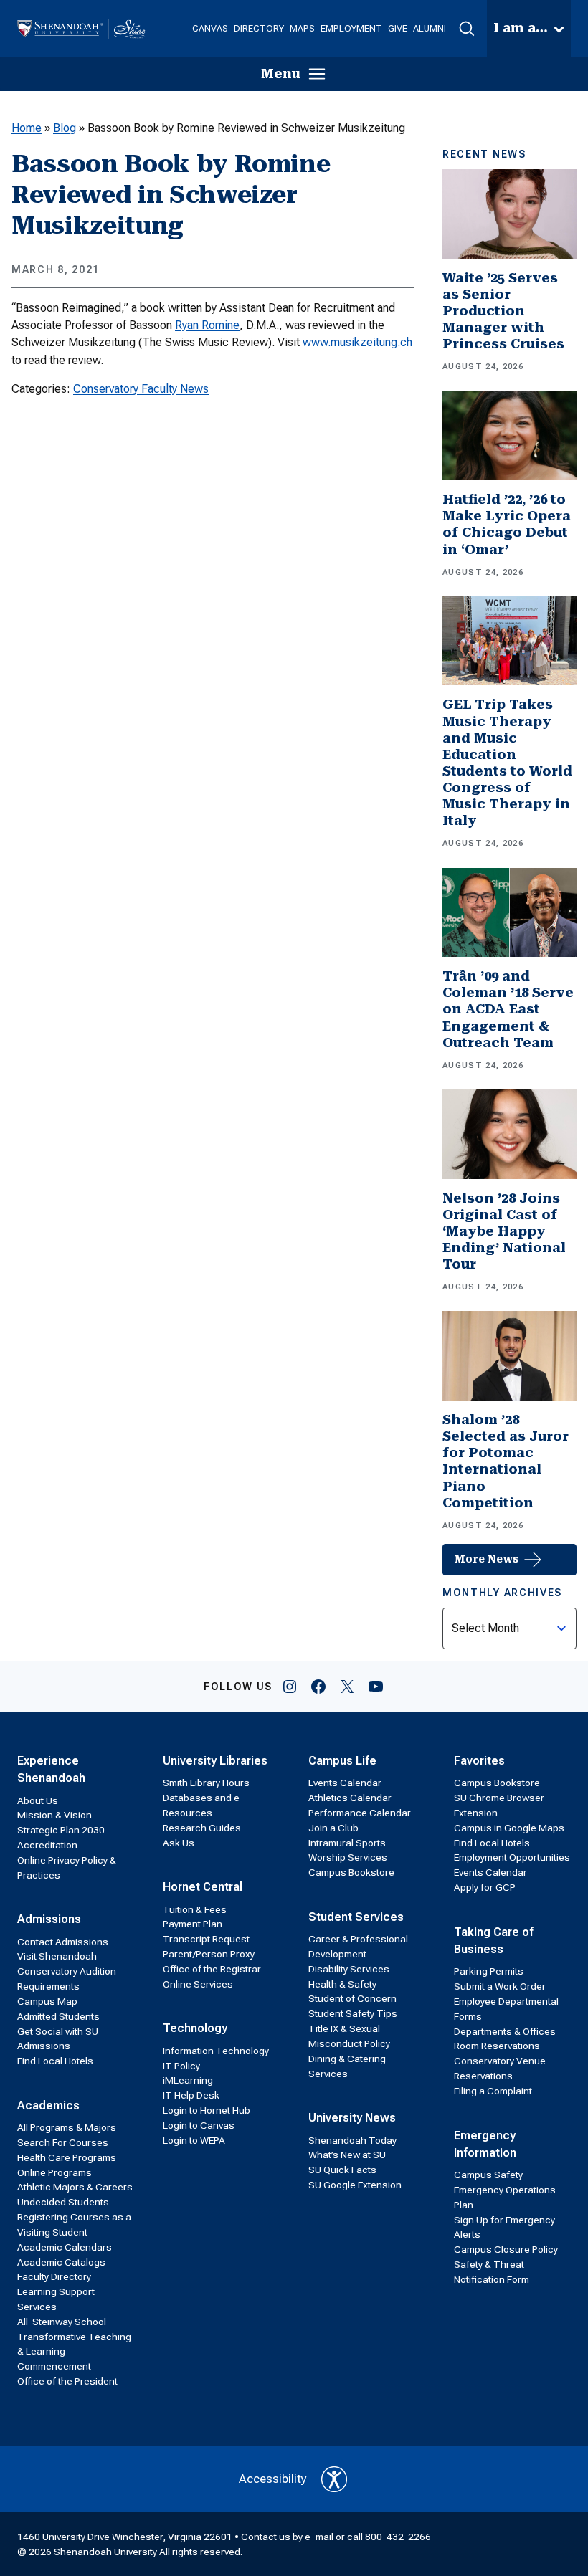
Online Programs (54, 2172)
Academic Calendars (65, 2247)
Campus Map (47, 2001)
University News (352, 2118)
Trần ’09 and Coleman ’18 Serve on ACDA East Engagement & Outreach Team (508, 1010)
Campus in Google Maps (509, 1828)
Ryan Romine (207, 325)
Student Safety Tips (353, 2013)
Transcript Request (206, 1939)
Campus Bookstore (351, 1872)
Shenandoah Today (352, 2140)
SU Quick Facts (342, 2170)
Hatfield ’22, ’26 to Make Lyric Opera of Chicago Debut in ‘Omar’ (507, 524)
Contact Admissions (63, 1942)
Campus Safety (488, 2175)
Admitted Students (58, 2016)
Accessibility (273, 2479)
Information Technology (216, 2051)
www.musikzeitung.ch (357, 342)
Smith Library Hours (206, 1783)
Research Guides (202, 1828)
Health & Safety (342, 1984)
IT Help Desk (191, 2095)
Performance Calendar (360, 1813)
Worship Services (348, 1857)
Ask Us (179, 1843)
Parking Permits (489, 1971)
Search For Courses (63, 2142)
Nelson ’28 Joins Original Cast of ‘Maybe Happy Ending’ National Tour (504, 1232)
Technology (195, 2028)
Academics (48, 2105)
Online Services (198, 1984)
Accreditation (47, 1845)
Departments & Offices (505, 2031)
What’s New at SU (347, 2155)
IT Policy (181, 2066)
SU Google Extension (355, 2185)
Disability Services (349, 1969)
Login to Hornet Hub (207, 2110)
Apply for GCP (485, 1887)
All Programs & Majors (67, 2127)
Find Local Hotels (55, 2061)
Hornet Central (203, 1887)
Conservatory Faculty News (141, 389)
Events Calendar (345, 1783)
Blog (65, 128)
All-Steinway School (62, 2322)
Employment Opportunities (512, 1857)
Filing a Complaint (493, 2091)
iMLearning (188, 2080)
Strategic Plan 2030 (61, 1830)
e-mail (319, 2537)
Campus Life (342, 1761)
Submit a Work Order (500, 1986)
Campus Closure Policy (506, 2249)
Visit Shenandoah (57, 1956)
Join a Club (333, 1828)
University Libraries (215, 1761)
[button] (466, 29)
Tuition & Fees (195, 1909)
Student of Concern (352, 1998)
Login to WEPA (194, 2140)
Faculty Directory (54, 2276)
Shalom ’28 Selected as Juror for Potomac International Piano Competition (506, 1461)
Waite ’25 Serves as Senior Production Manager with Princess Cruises (503, 311)
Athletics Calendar (350, 1798)
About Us (38, 1800)
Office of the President (67, 2381)
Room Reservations (497, 2046)
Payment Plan (193, 1924)
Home (27, 128)
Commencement (54, 2366)
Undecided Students (63, 2202)
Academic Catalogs (61, 2262)
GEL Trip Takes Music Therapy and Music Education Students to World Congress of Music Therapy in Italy (507, 763)
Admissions (49, 1919)
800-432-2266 (398, 2537)
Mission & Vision (54, 1815)
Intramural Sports (347, 1843)
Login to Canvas (199, 2125)
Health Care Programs (67, 2157)
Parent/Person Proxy (209, 1954)
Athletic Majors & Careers (75, 2187)
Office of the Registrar (212, 1969)
